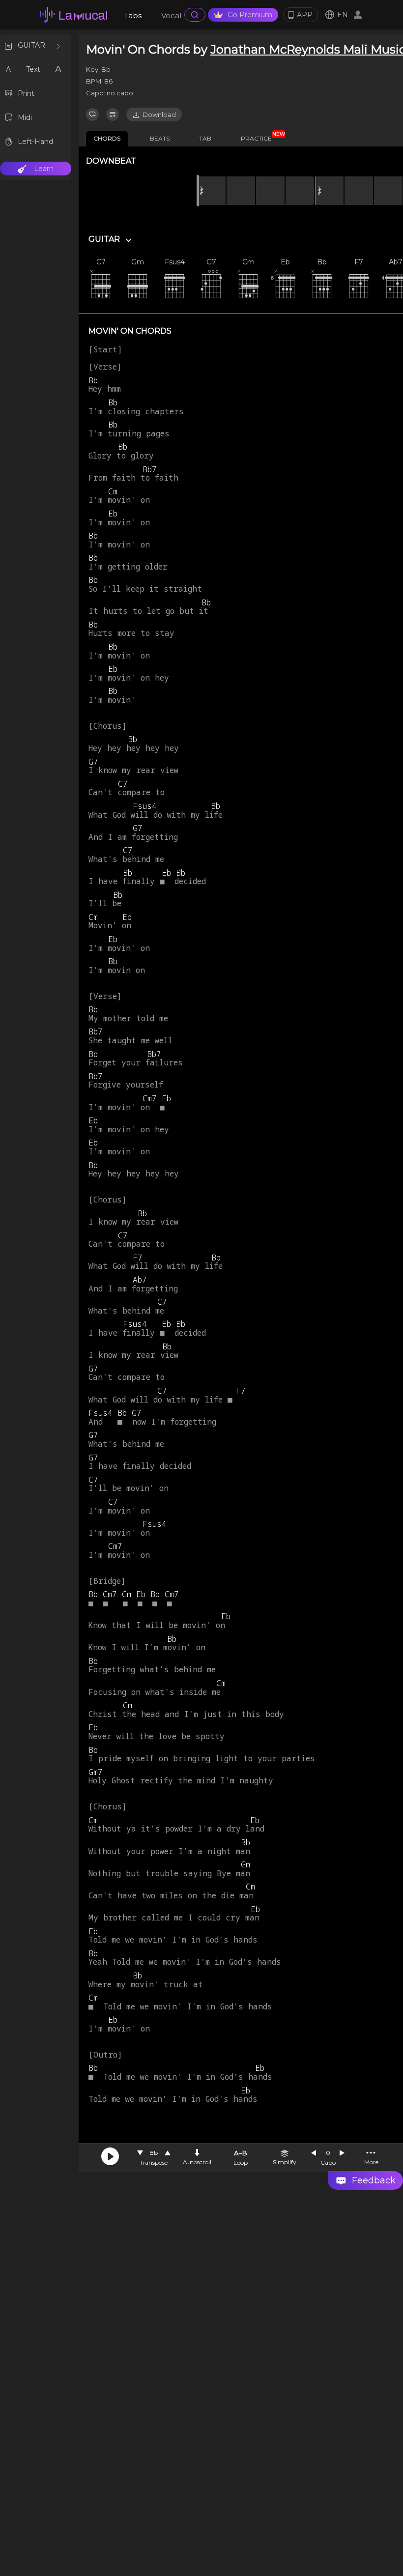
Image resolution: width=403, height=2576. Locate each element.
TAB (205, 138)
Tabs (133, 15)
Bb (154, 2153)
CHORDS (107, 138)
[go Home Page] (74, 15)
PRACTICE (260, 137)
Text (33, 69)
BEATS (160, 138)
